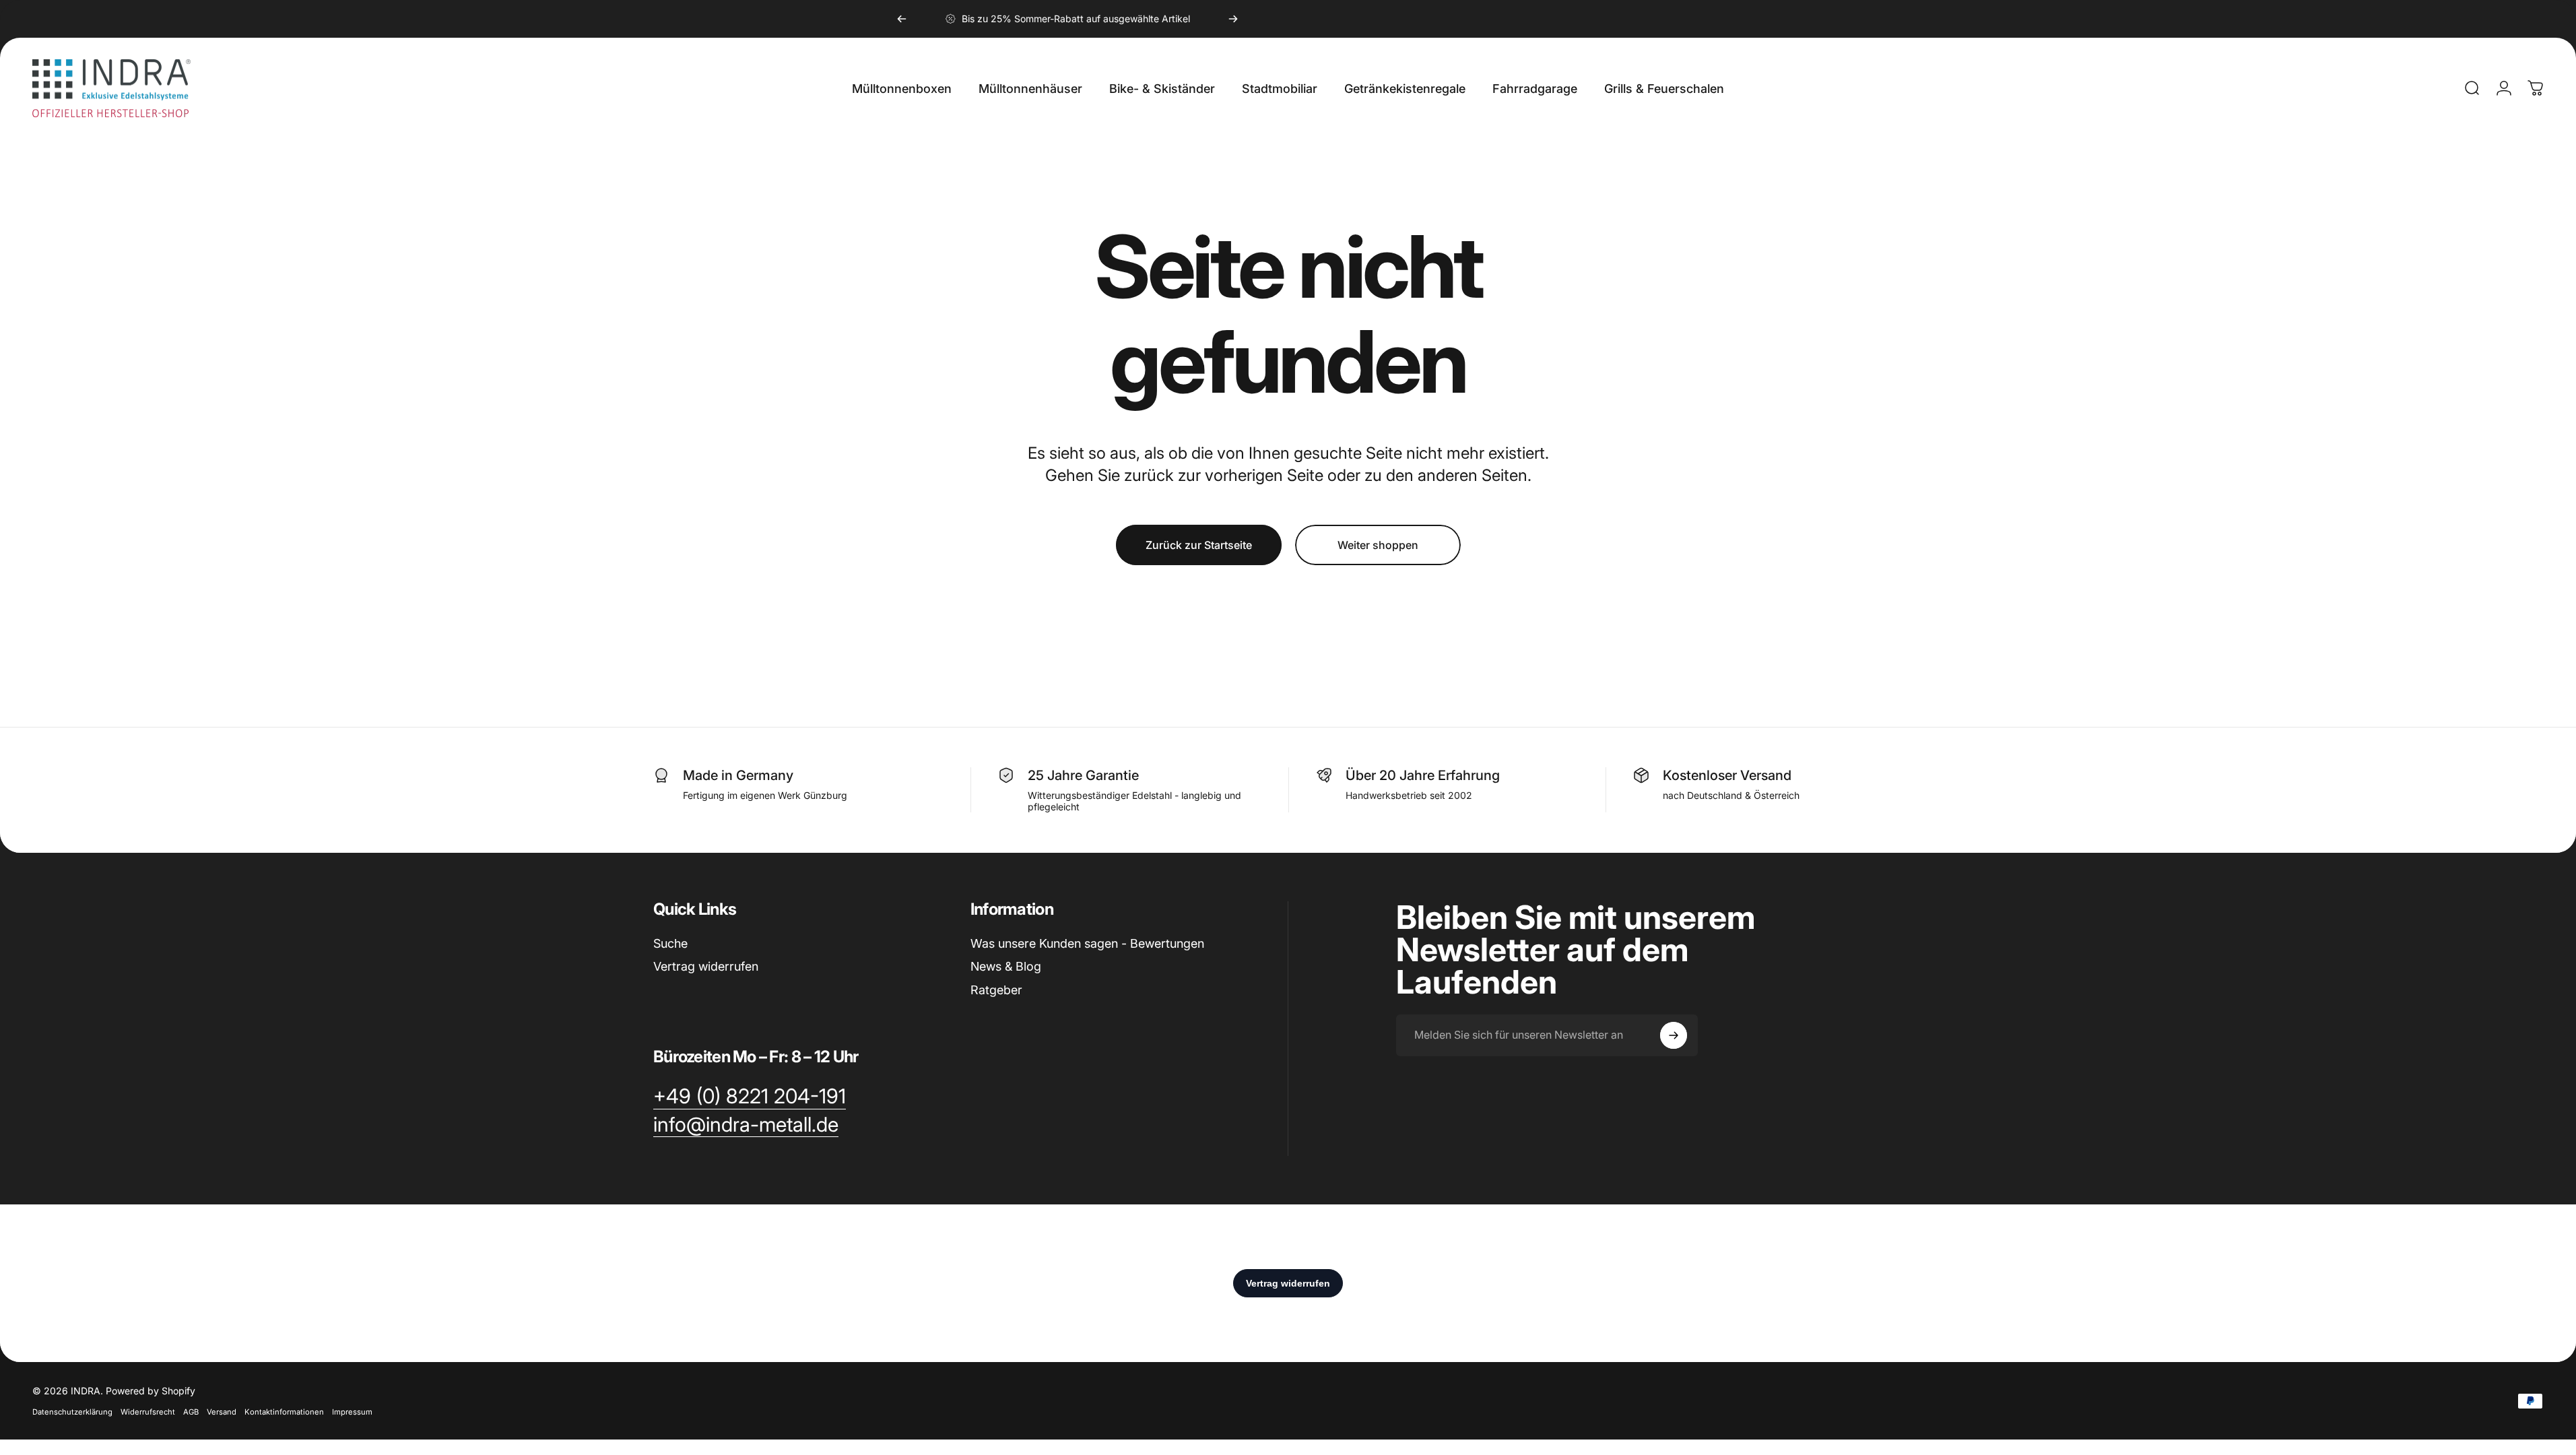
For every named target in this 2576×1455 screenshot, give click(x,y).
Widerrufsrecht (148, 1412)
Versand (222, 1412)
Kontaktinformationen (284, 1412)
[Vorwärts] (1233, 19)
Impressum (352, 1412)
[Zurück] (902, 19)
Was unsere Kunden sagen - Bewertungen (1087, 943)
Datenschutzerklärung (72, 1412)
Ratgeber (996, 990)
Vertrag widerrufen (706, 966)
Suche (670, 943)
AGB (191, 1412)
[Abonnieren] (1674, 1035)
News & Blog (1006, 966)
